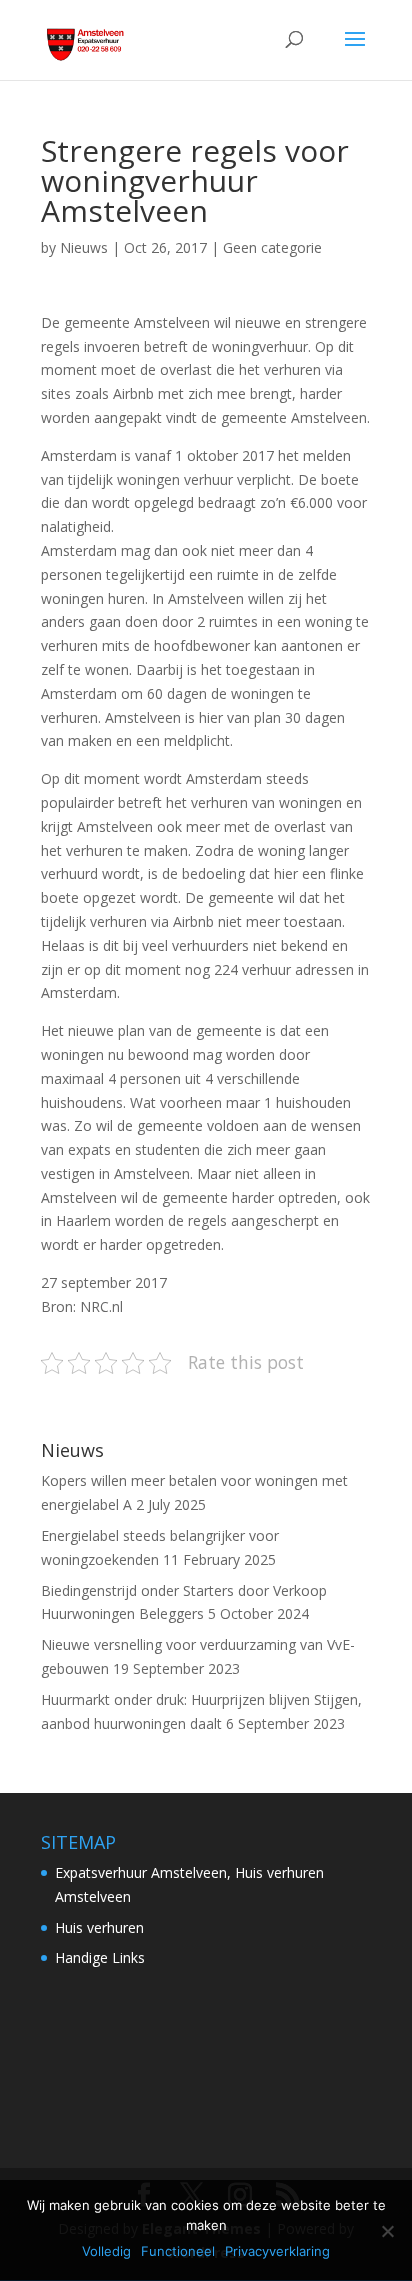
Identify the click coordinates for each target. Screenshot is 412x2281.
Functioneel (178, 2251)
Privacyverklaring (277, 2251)
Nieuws (84, 247)
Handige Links (100, 1957)
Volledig (106, 2251)
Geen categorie (272, 247)
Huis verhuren (99, 1927)
